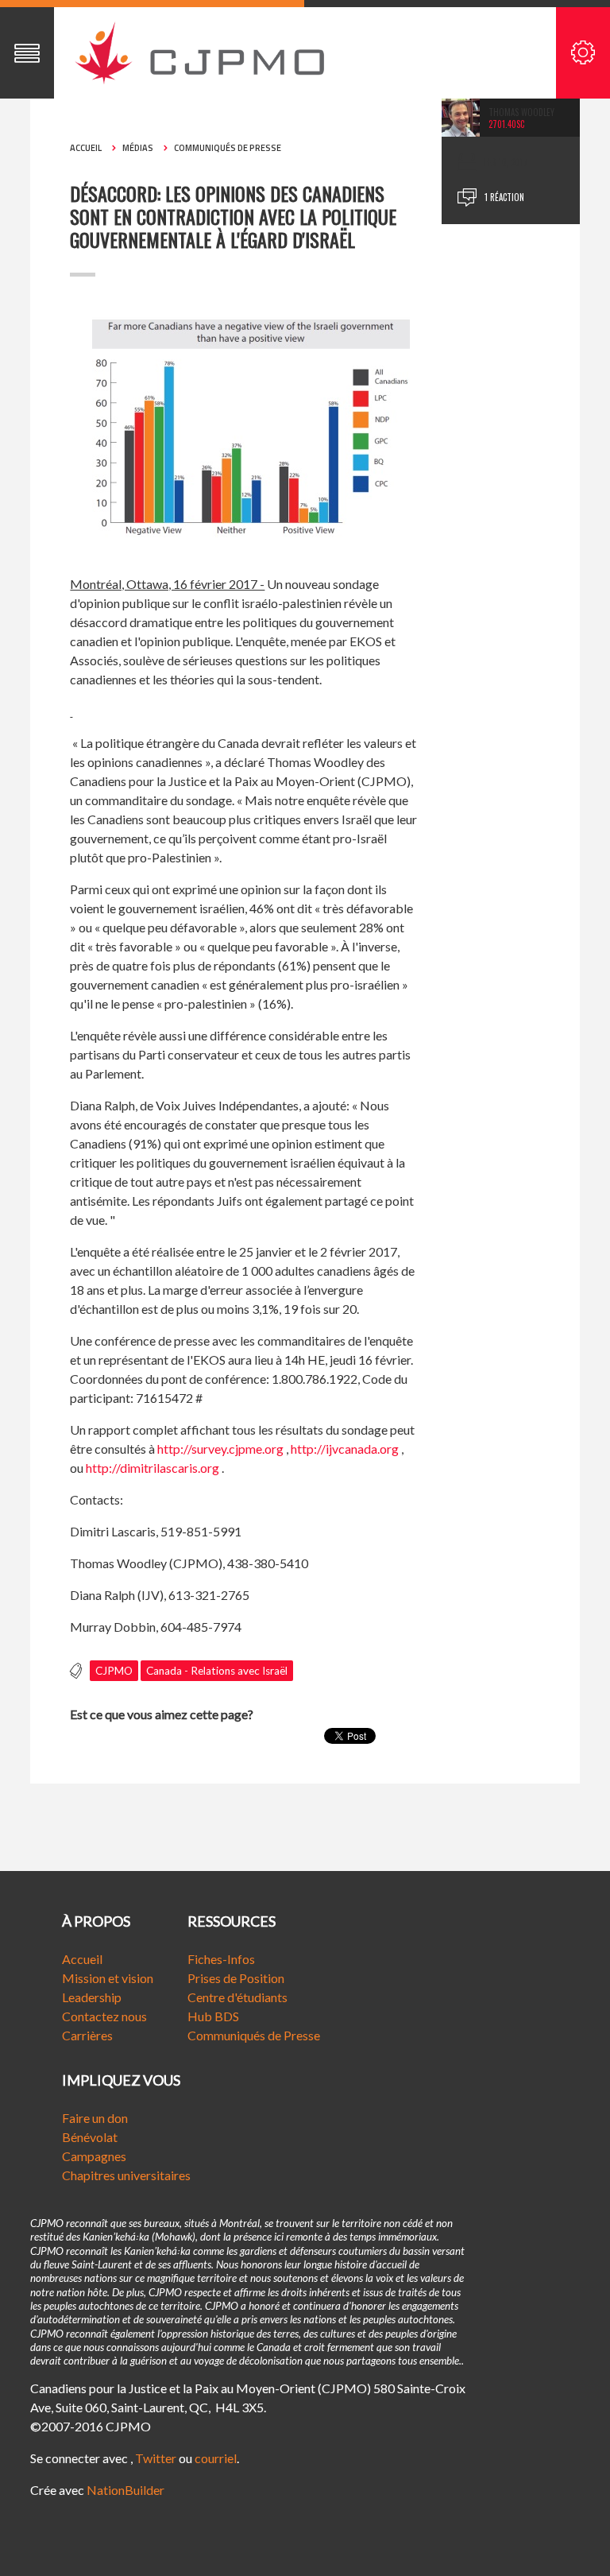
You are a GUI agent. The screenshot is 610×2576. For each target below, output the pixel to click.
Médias (138, 148)
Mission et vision (108, 1978)
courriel (216, 2458)
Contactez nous (104, 2016)
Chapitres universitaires (126, 2175)
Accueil (86, 148)
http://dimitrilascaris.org (152, 1468)
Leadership (92, 1997)
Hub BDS (213, 2016)
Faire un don (95, 2118)
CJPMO (114, 1671)
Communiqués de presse (228, 148)
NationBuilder (125, 2490)
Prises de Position (236, 1978)
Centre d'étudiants (237, 1997)
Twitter (156, 2458)
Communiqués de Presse (254, 2035)
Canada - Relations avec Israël (217, 1671)
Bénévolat (90, 2137)
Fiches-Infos (221, 1959)
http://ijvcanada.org (345, 1449)
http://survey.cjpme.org (220, 1449)
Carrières (87, 2035)
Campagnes (94, 2156)
